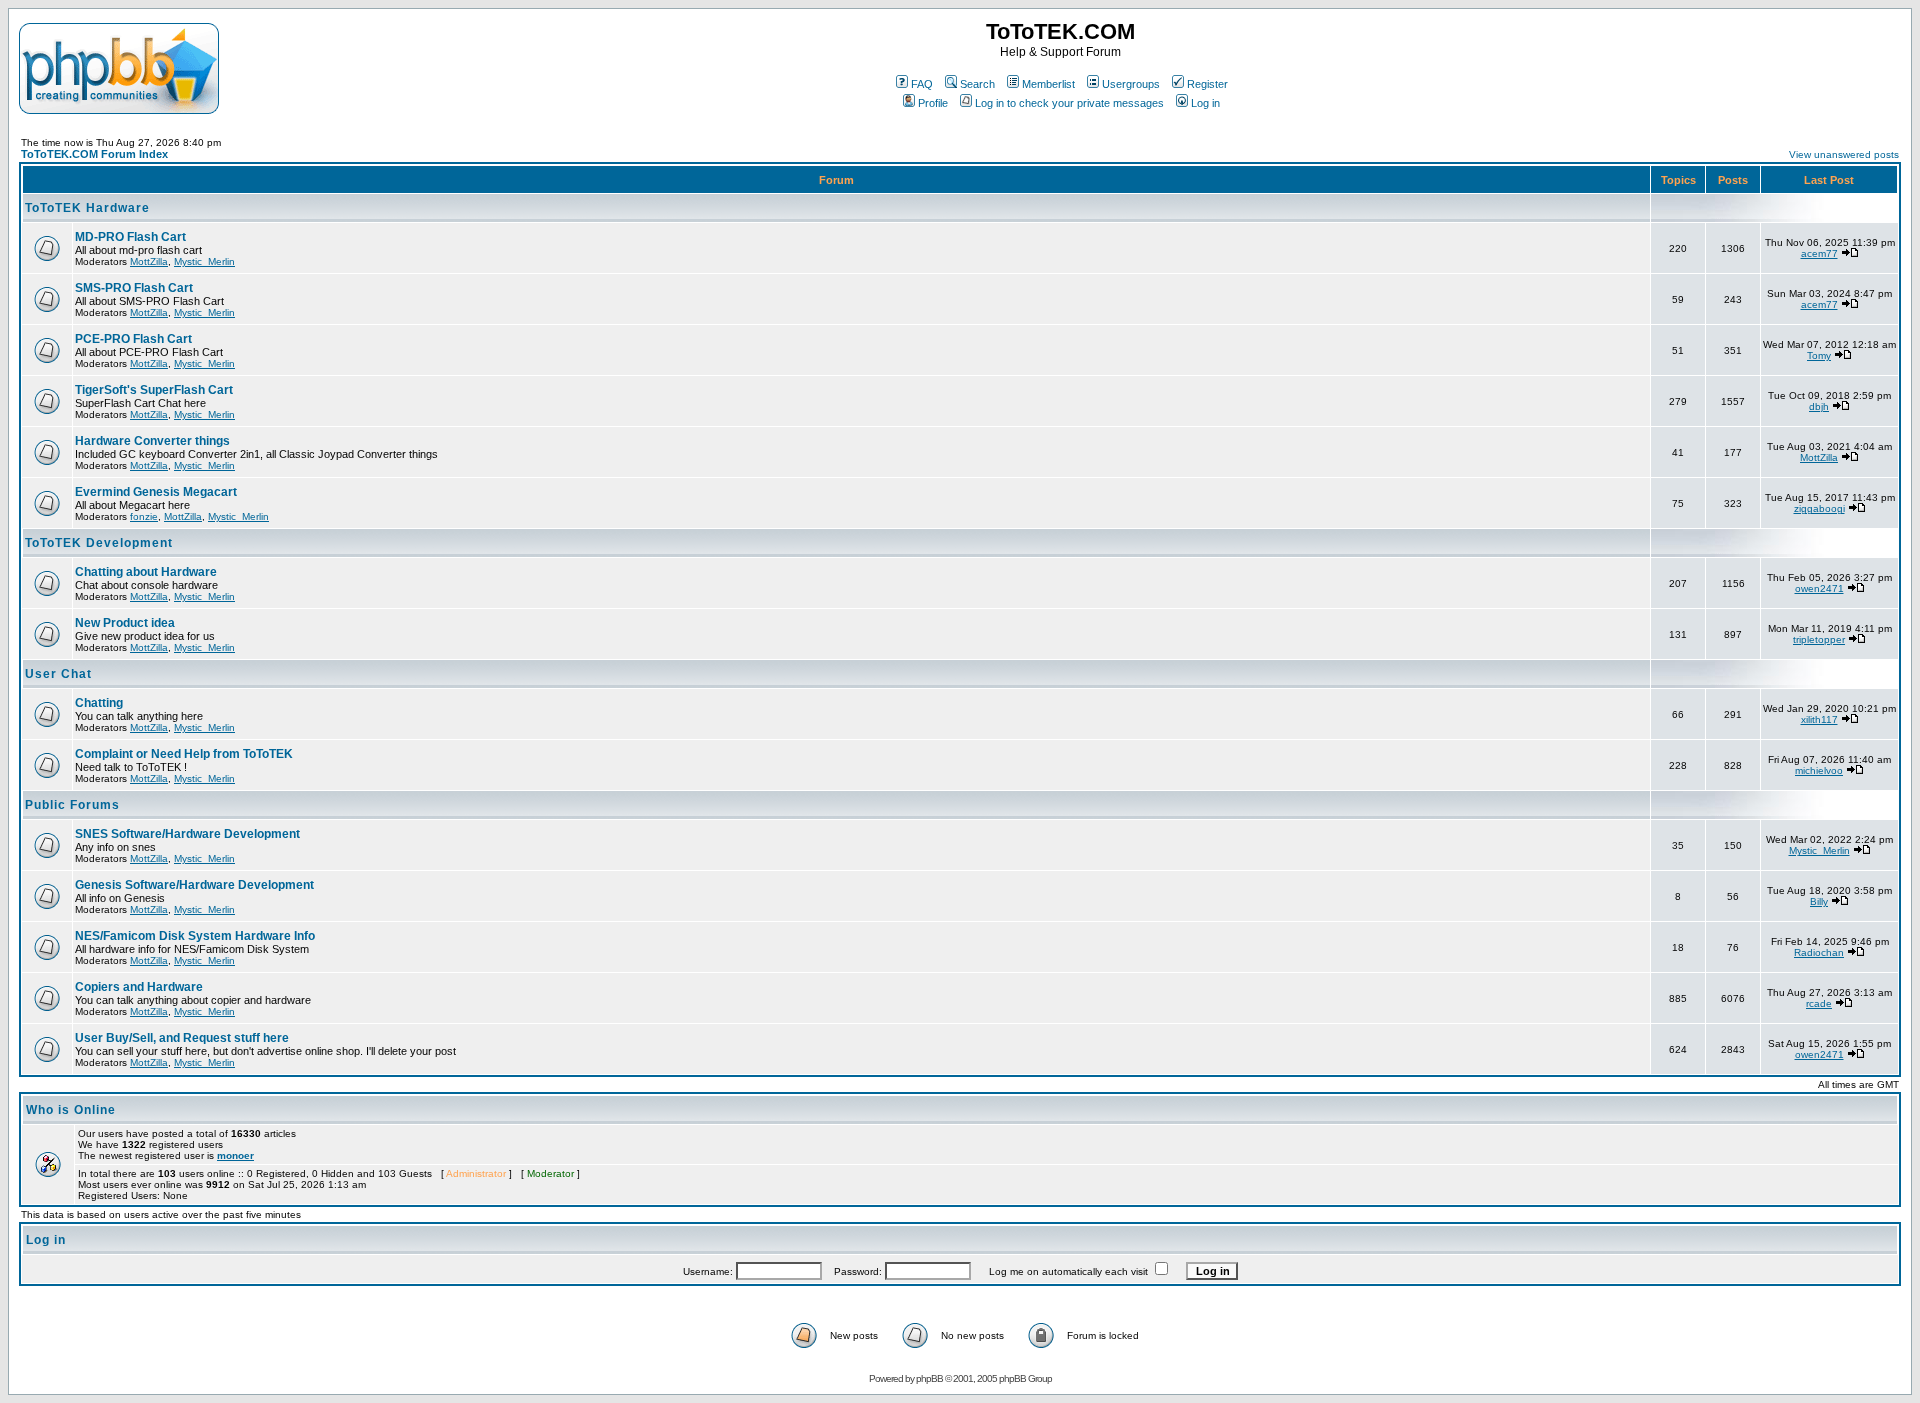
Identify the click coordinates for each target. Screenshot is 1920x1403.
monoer (235, 1155)
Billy (1819, 901)
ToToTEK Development (99, 543)
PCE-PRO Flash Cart (133, 339)
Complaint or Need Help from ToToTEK (184, 754)
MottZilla (149, 261)
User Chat (58, 674)
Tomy (1819, 355)
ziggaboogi (1819, 508)
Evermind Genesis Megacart (156, 492)
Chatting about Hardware (146, 572)
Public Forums (72, 805)
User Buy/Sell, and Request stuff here (182, 1038)
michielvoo (1819, 770)
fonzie (144, 516)
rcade (1819, 1003)
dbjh (1819, 406)
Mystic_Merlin (204, 261)
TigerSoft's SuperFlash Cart (154, 390)
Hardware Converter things (152, 441)
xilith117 (1819, 719)
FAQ (922, 84)
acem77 (1819, 253)
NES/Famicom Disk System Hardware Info (195, 936)
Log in (1205, 103)
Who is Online (71, 1110)
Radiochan (1819, 952)
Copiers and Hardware (139, 987)
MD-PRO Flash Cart (130, 237)
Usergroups (1131, 84)
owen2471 (1819, 588)
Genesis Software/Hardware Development (194, 885)
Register (1207, 84)
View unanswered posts (1844, 154)
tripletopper (1819, 639)
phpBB (929, 1378)
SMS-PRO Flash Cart (134, 288)
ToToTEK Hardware (87, 208)
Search (977, 84)
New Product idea (125, 623)
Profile (933, 103)
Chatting (99, 703)
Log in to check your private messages (1069, 103)
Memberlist (1048, 84)
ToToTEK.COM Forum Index (94, 154)
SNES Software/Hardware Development (187, 834)
